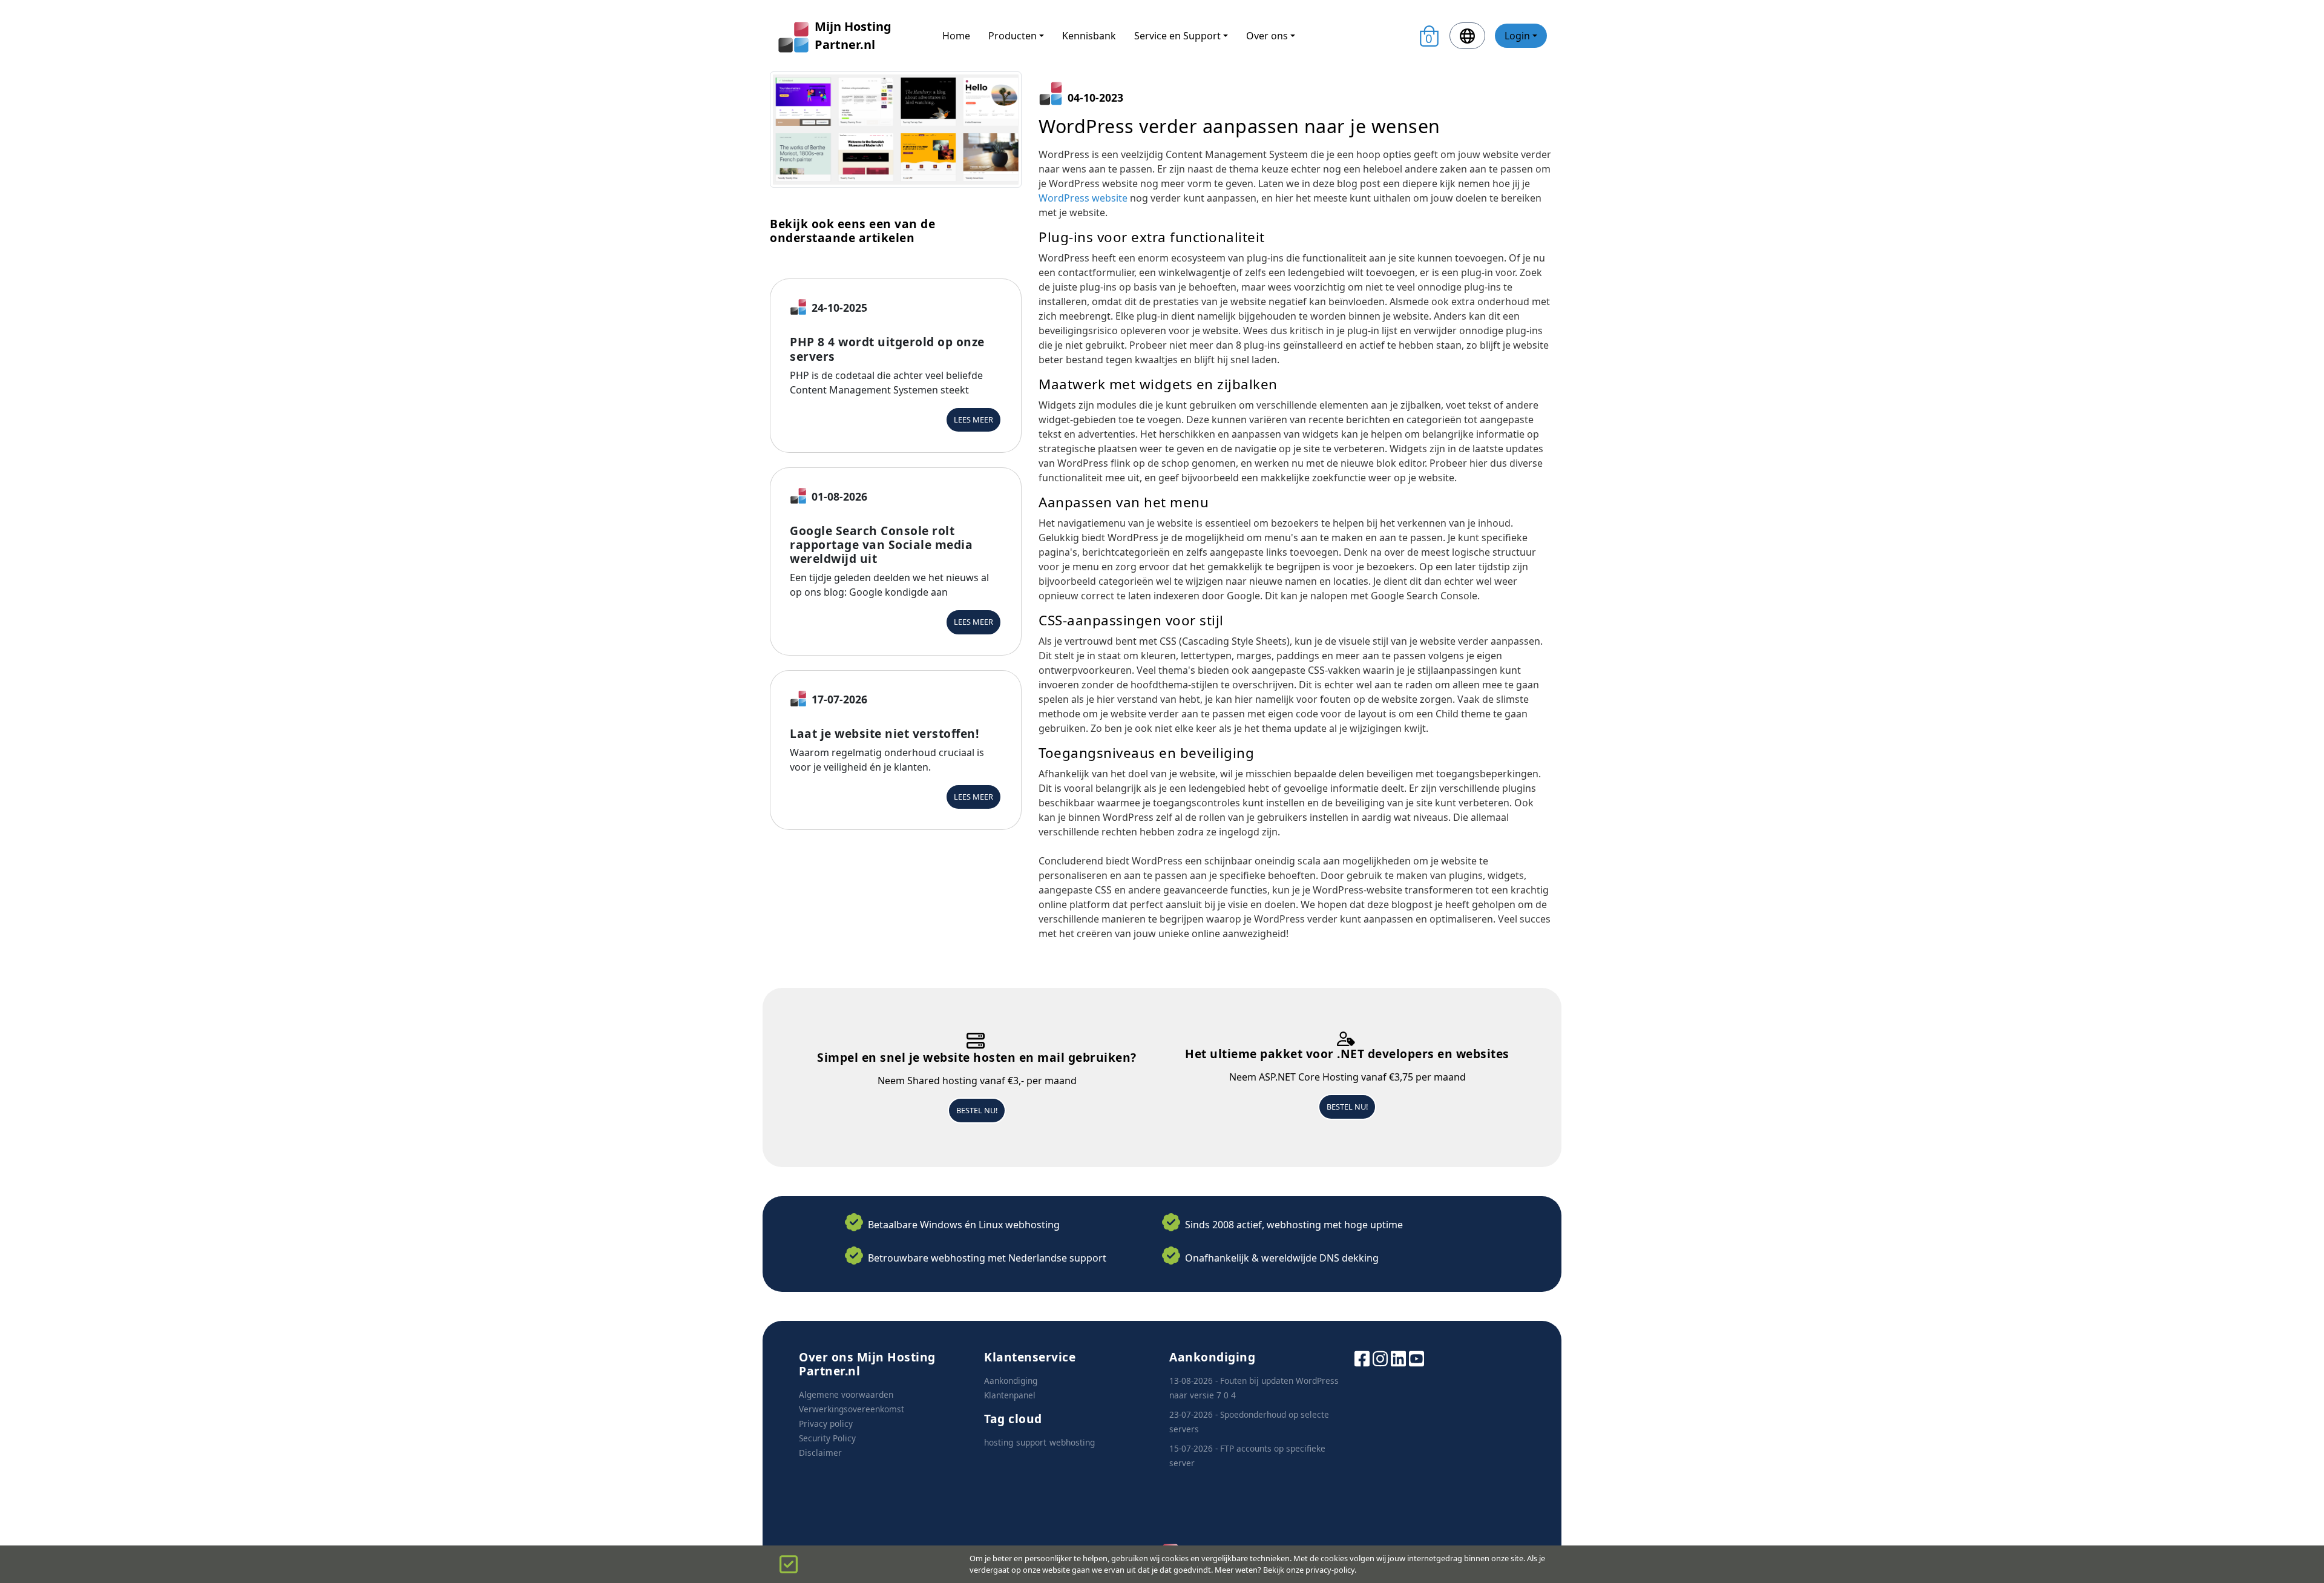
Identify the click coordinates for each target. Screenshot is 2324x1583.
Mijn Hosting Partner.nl (853, 35)
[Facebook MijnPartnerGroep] (1362, 1358)
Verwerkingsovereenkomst (852, 1409)
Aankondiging (1011, 1381)
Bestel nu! (977, 1110)
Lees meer (973, 420)
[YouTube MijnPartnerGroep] (1416, 1358)
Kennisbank (1089, 36)
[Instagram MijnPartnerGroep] (1380, 1358)
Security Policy (827, 1438)
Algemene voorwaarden (846, 1394)
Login (1517, 36)
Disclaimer (820, 1453)
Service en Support (1177, 36)
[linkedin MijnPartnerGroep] (1398, 1358)
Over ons (1267, 36)
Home (956, 36)
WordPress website (1083, 198)
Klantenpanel (1010, 1395)
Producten (1013, 36)
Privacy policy (826, 1423)
